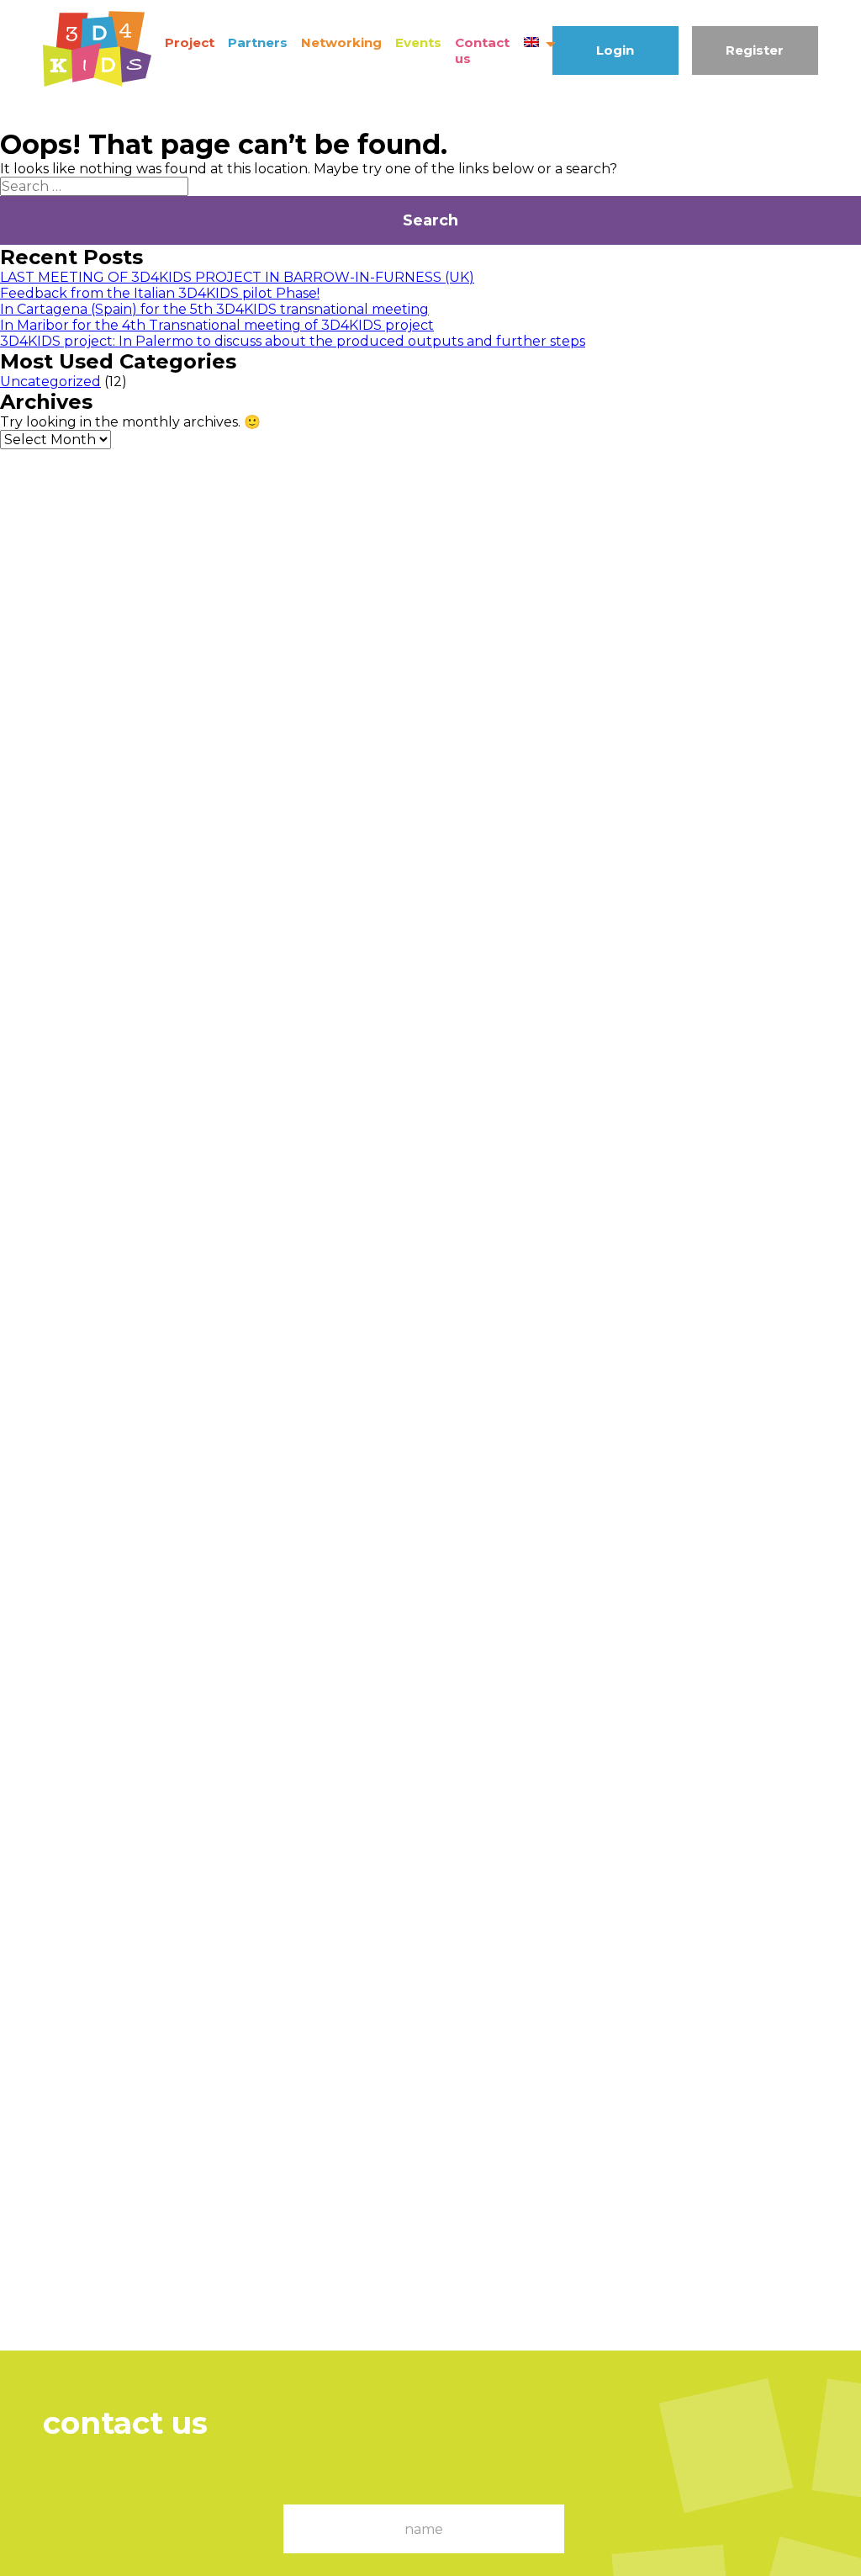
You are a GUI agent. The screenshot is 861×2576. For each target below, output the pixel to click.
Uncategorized (50, 382)
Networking (341, 42)
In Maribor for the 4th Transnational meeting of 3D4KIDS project (217, 325)
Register (755, 50)
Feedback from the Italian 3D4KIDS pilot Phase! (160, 293)
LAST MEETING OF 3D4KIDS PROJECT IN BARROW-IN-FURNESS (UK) (237, 277)
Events (418, 42)
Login (615, 50)
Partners (258, 42)
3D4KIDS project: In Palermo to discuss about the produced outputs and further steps (293, 341)
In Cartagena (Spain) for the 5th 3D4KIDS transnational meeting (214, 309)
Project (190, 42)
